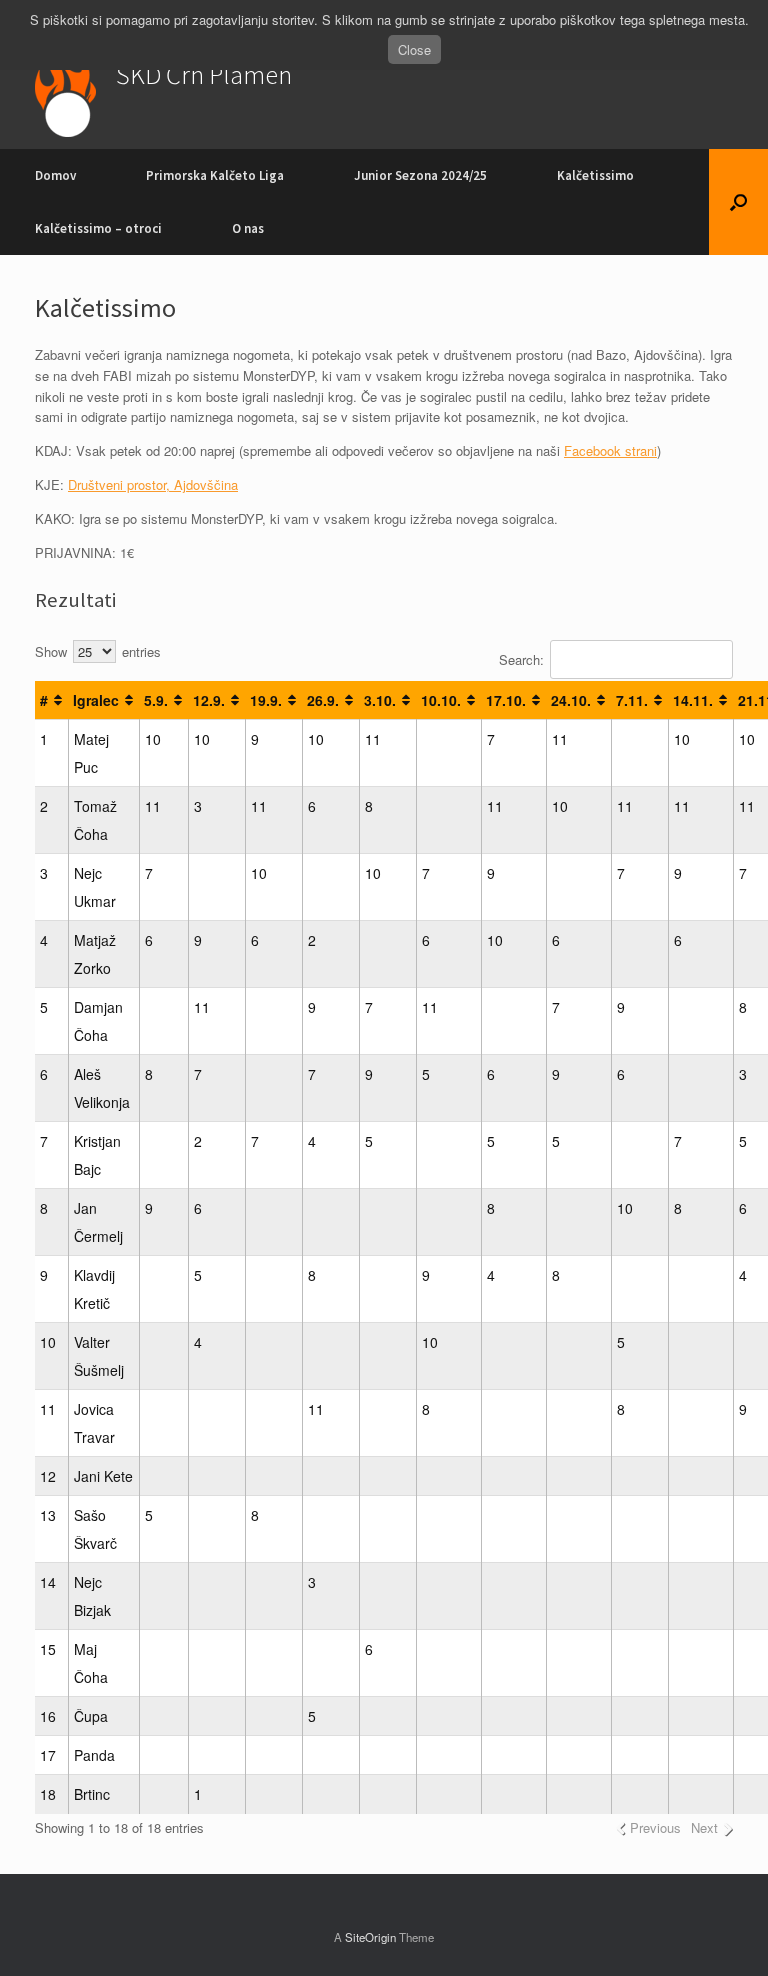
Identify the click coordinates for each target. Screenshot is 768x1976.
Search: (521, 659)
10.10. (441, 700)
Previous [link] (655, 1827)
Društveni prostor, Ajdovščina (153, 484)
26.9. (323, 700)
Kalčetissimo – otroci (98, 228)
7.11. (632, 700)
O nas (248, 228)
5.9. (156, 700)
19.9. (266, 700)
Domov (55, 175)
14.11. (693, 700)
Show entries (98, 651)
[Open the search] (738, 202)
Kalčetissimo (595, 175)
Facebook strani (610, 450)
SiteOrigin (370, 1937)
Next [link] (704, 1827)
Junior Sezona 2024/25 (420, 175)
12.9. (209, 700)
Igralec (96, 700)
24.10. (571, 700)
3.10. (380, 700)
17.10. (506, 700)
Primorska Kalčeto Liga (215, 175)
